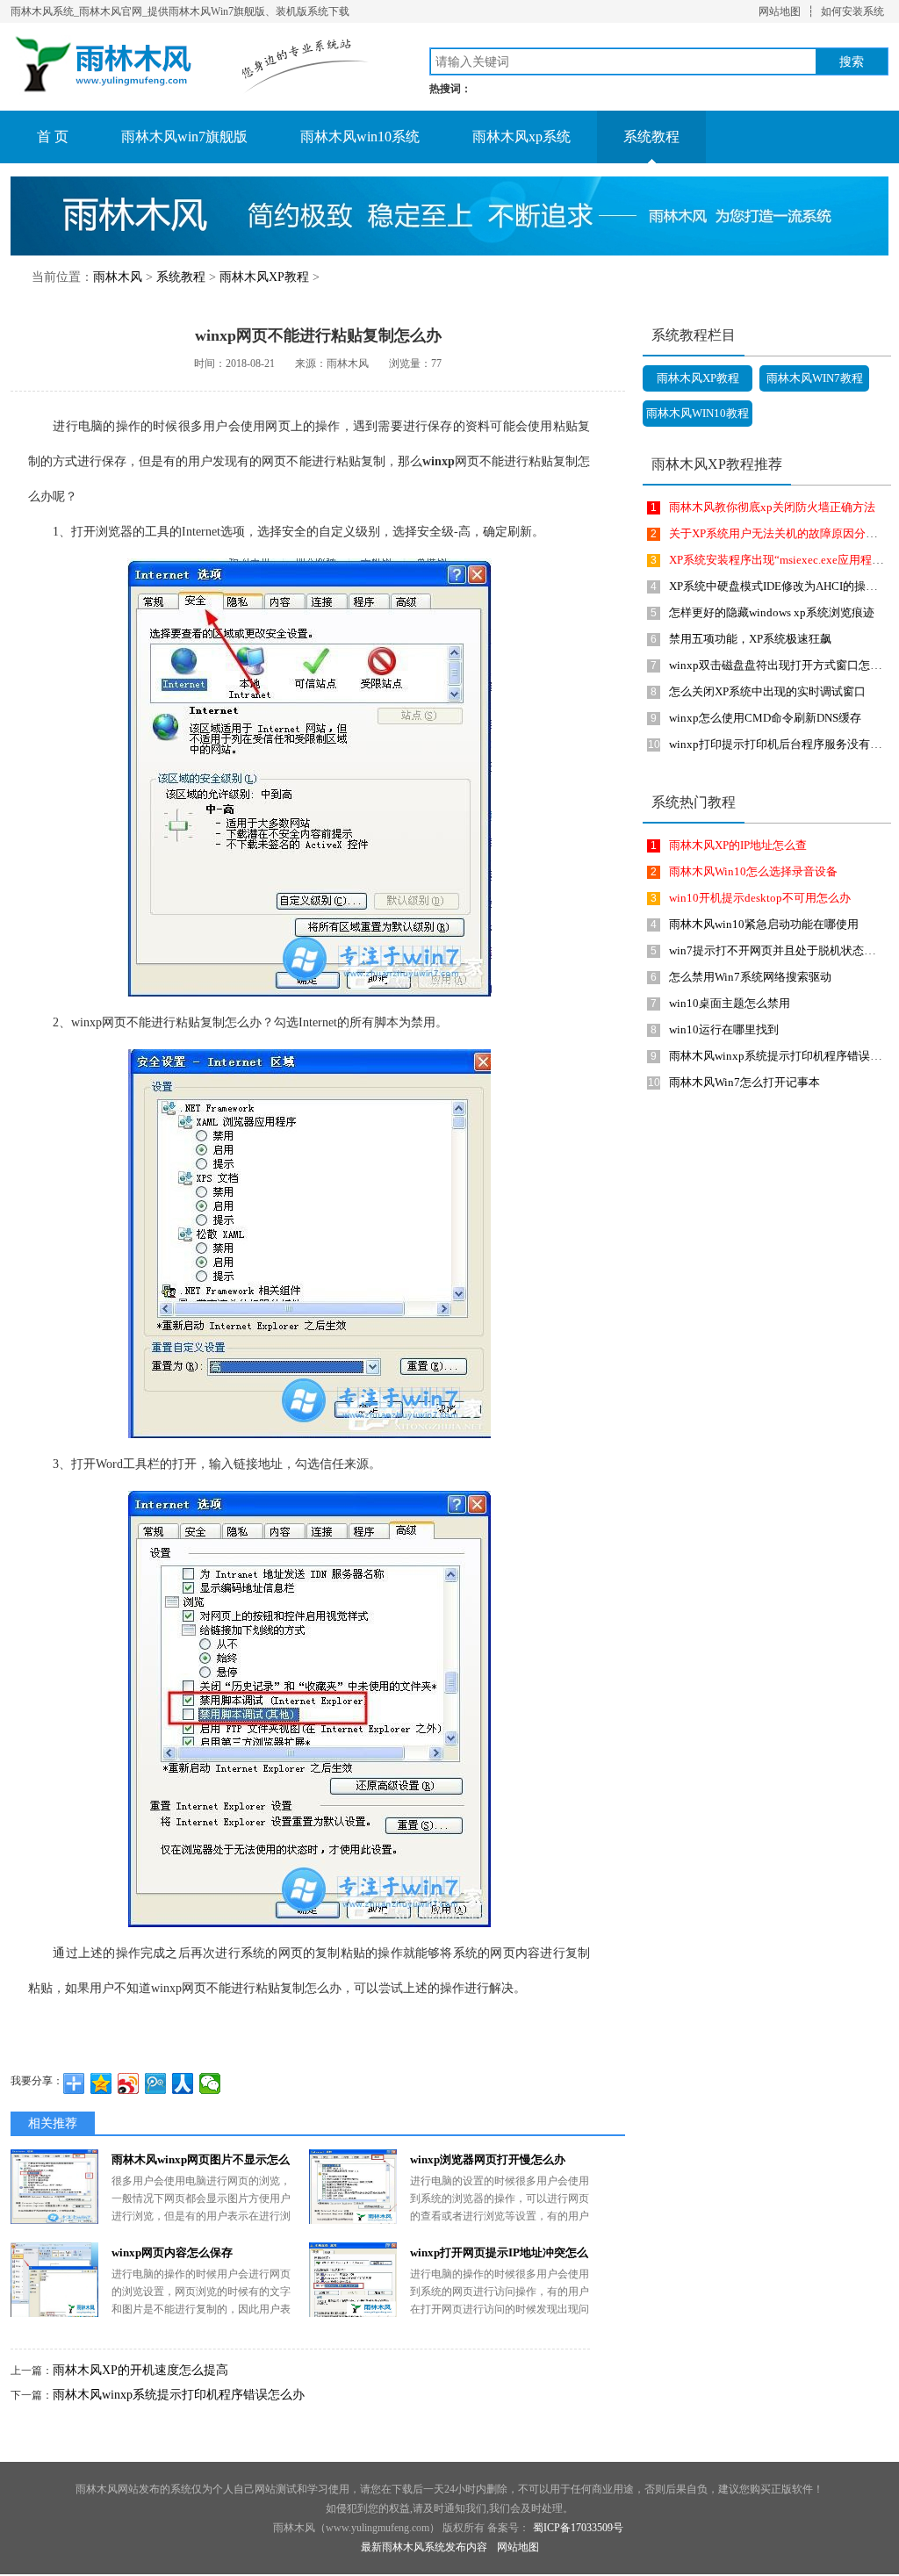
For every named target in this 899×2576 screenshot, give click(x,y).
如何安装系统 (852, 11)
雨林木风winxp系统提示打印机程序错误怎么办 (179, 2395)
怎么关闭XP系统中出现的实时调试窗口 (767, 691)
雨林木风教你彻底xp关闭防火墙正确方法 (772, 507)
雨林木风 (118, 277)
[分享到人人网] (183, 2083)
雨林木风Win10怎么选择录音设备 (753, 871)
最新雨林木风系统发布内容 (424, 2547)
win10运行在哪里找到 (724, 1029)
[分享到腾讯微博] (156, 2083)
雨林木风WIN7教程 (815, 378)
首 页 (53, 137)
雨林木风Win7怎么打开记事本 (744, 1082)
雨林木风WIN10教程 (698, 413)
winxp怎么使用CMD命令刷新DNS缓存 (765, 718)
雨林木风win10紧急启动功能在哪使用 (764, 924)
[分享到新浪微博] (129, 2083)
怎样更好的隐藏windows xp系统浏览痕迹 (772, 612)
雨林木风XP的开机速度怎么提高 (140, 2370)
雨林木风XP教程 (264, 277)
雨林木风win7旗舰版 (184, 137)
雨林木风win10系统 (360, 137)
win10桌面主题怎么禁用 (730, 1003)
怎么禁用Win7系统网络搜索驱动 (750, 977)
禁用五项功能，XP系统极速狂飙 (750, 639)
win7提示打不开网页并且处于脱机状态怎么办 (784, 950)
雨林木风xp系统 (521, 137)
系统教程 (651, 137)
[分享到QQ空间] (101, 2083)
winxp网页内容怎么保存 (172, 2252)
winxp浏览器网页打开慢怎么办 (488, 2159)
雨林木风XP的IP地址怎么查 (738, 845)
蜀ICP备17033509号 (578, 2528)
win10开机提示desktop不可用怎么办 (760, 898)
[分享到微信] (210, 2083)
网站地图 (780, 11)
